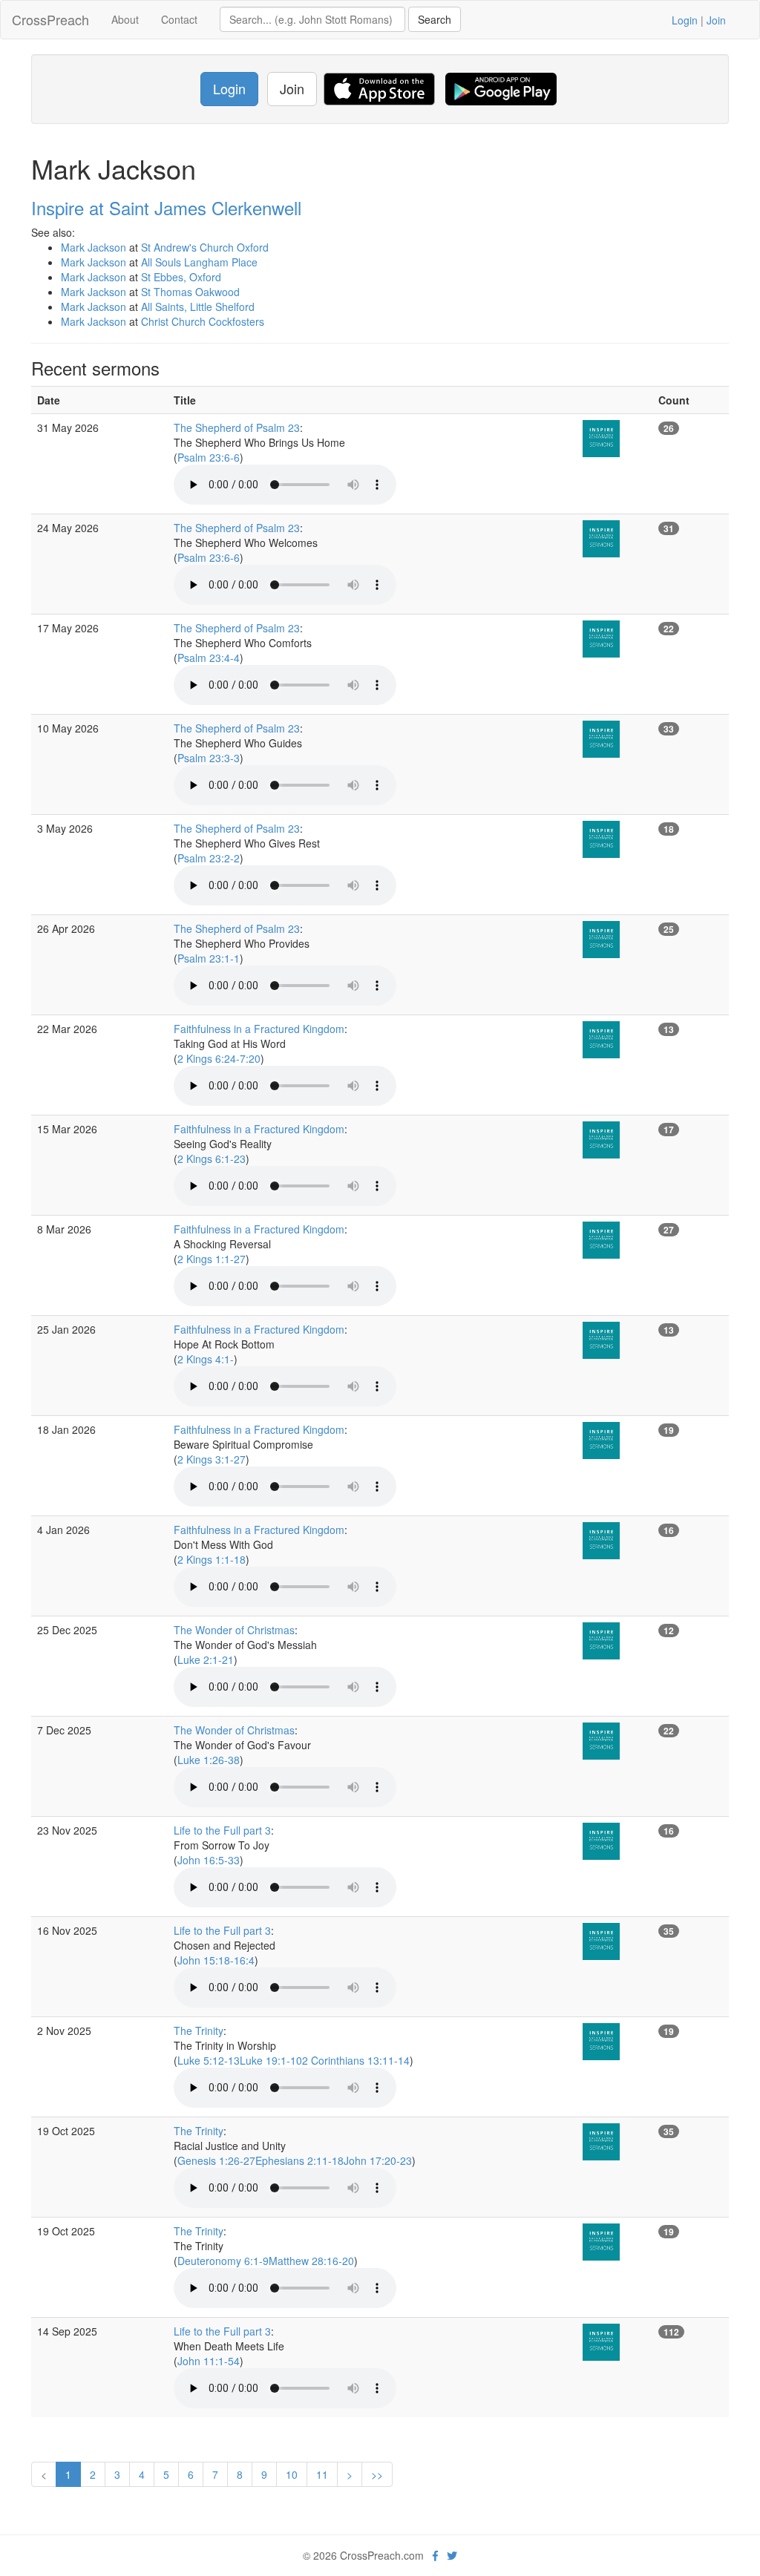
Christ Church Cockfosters (203, 321)
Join (716, 20)
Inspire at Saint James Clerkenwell (166, 207)
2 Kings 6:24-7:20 (219, 1058)
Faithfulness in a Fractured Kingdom (259, 1029)
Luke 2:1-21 (206, 1659)
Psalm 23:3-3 (209, 758)
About (125, 19)
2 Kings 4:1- (206, 1359)
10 (292, 2474)
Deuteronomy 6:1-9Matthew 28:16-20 (266, 2261)
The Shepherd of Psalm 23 (237, 427)
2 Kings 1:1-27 (212, 1259)
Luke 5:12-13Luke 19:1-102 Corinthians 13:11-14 (294, 2060)
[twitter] (452, 2555)
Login (685, 20)
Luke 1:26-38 (209, 1760)
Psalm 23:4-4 (209, 658)
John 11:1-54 (209, 2361)
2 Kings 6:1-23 (212, 1158)
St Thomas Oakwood (190, 292)
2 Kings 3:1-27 (212, 1459)
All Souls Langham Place (199, 262)
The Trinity (199, 2031)
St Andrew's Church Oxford (205, 247)
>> (377, 2474)
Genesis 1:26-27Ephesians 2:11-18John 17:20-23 (295, 2160)
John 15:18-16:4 (216, 1960)
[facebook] (435, 2555)
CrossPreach (50, 19)
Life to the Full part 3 (222, 1830)
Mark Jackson (94, 247)
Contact (179, 19)
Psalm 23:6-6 (209, 457)
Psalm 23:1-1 (209, 958)
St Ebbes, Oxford (181, 277)
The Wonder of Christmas (234, 1630)
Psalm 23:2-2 (209, 858)
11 (322, 2474)
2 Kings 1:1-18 (212, 1559)
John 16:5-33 (209, 1860)
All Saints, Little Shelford (198, 307)
